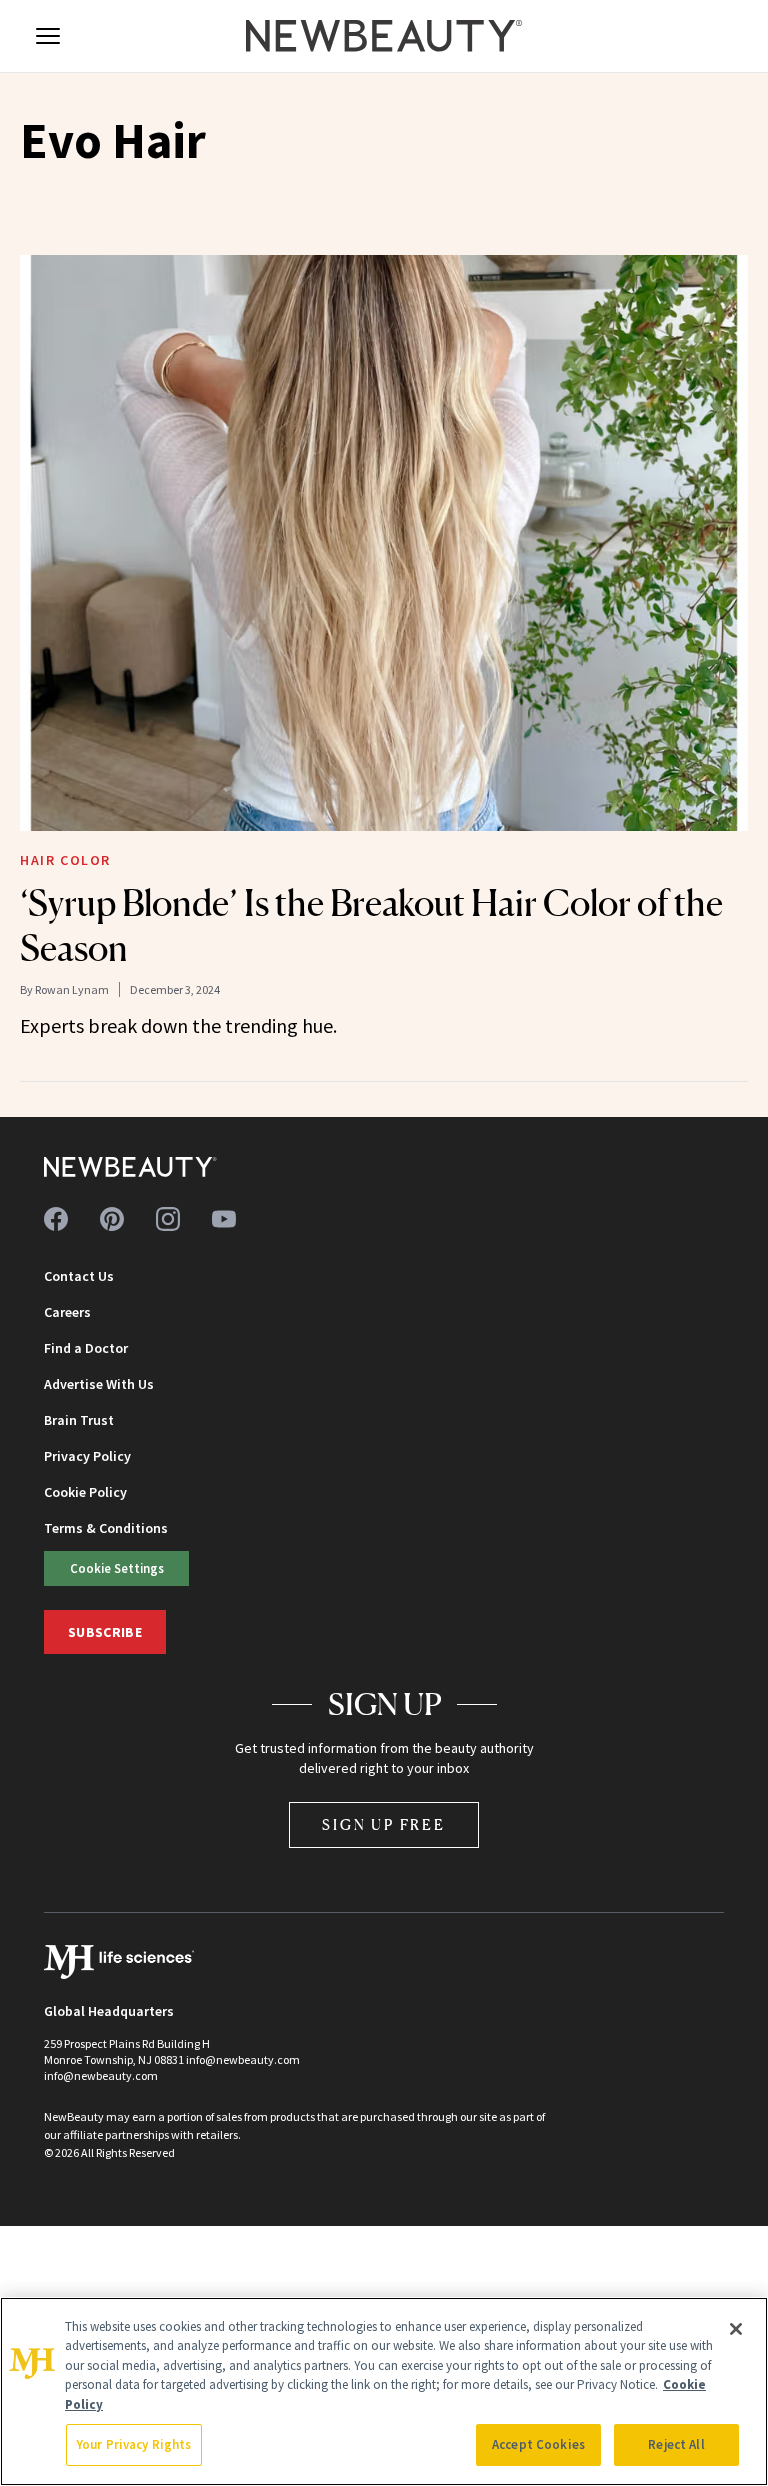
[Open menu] (48, 36)
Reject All (676, 2444)
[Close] (736, 2329)
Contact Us (79, 1276)
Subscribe (105, 1632)
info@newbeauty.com (101, 2075)
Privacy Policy (87, 1456)
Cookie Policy (85, 1492)
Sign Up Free (384, 1824)
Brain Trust (79, 1420)
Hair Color (65, 860)
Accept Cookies (538, 2444)
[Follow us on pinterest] (112, 1219)
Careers (67, 1312)
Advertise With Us (99, 1384)
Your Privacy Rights (134, 2444)
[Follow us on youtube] (224, 1219)
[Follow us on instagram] (168, 1219)
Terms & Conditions (106, 1528)
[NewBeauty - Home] (384, 36)
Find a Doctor (86, 1348)
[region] (384, 2391)
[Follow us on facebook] (56, 1219)
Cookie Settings (117, 1568)
